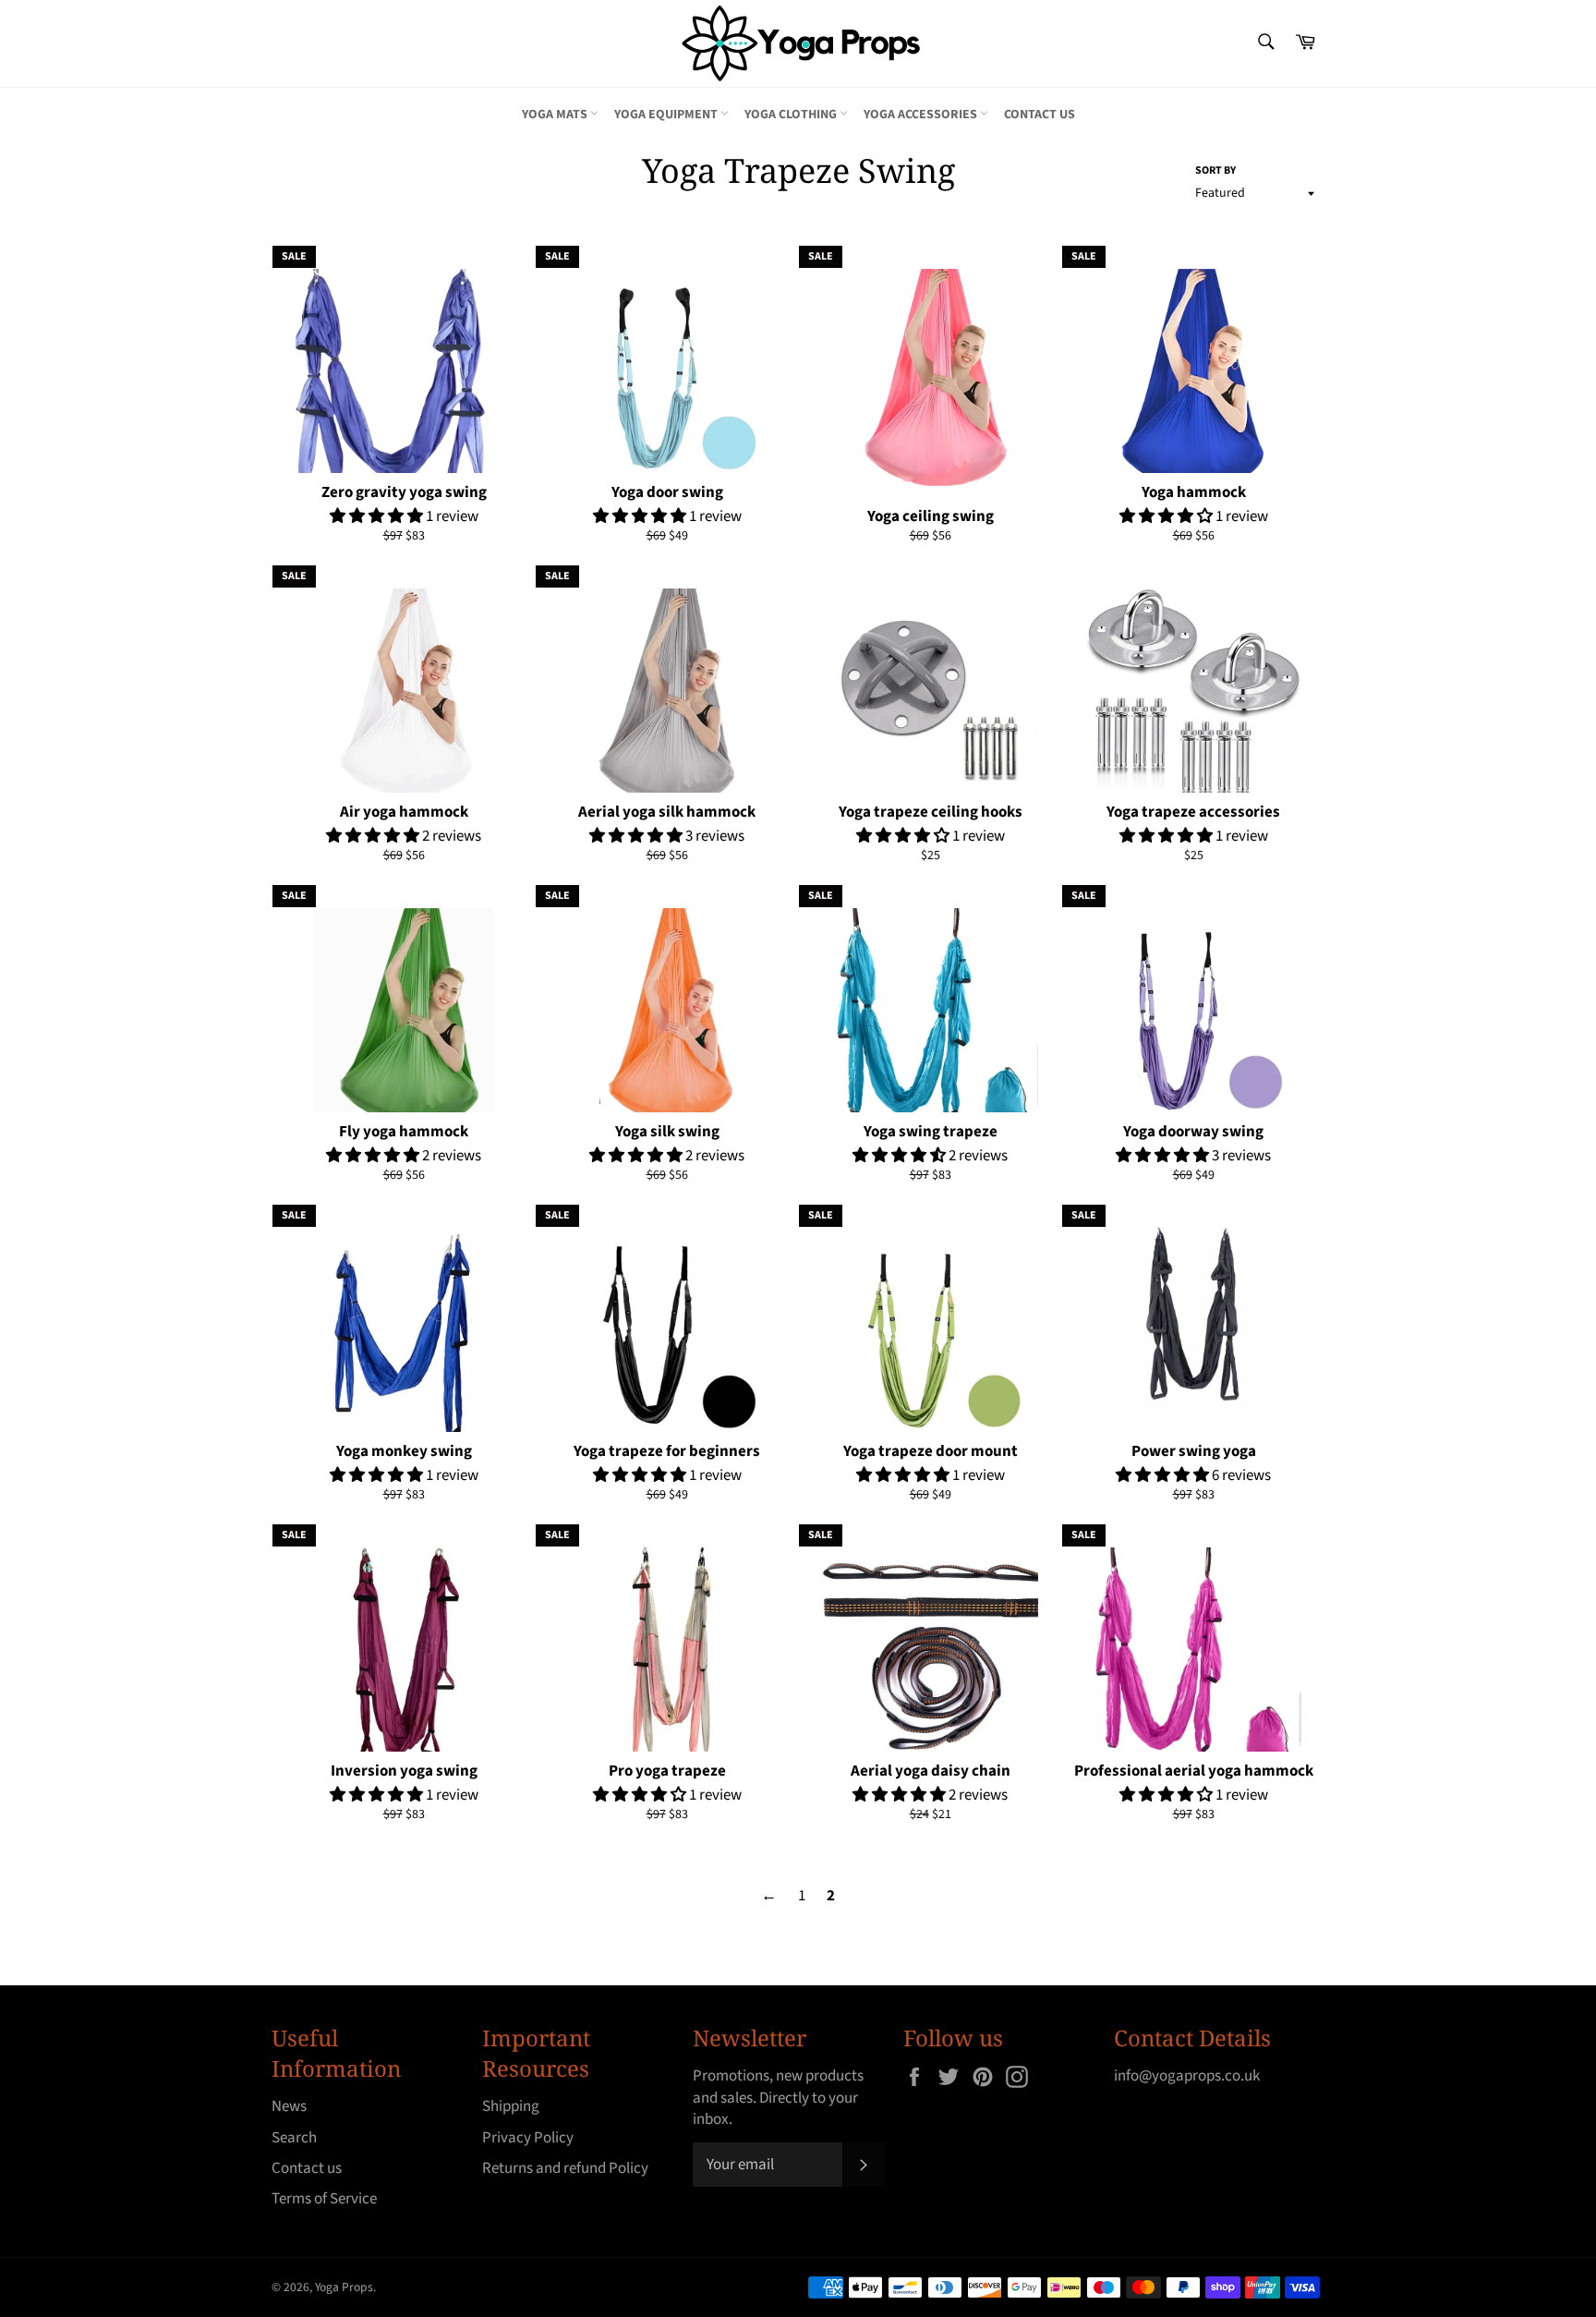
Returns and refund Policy (565, 2168)
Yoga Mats (556, 115)
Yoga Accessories (922, 115)
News (289, 2106)
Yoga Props (344, 2287)
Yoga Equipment (667, 115)
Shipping (511, 2106)
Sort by (1215, 171)
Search (294, 2138)
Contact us (1040, 115)
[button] (378, 516)
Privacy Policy (528, 2138)
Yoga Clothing (792, 115)
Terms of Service (324, 2199)
